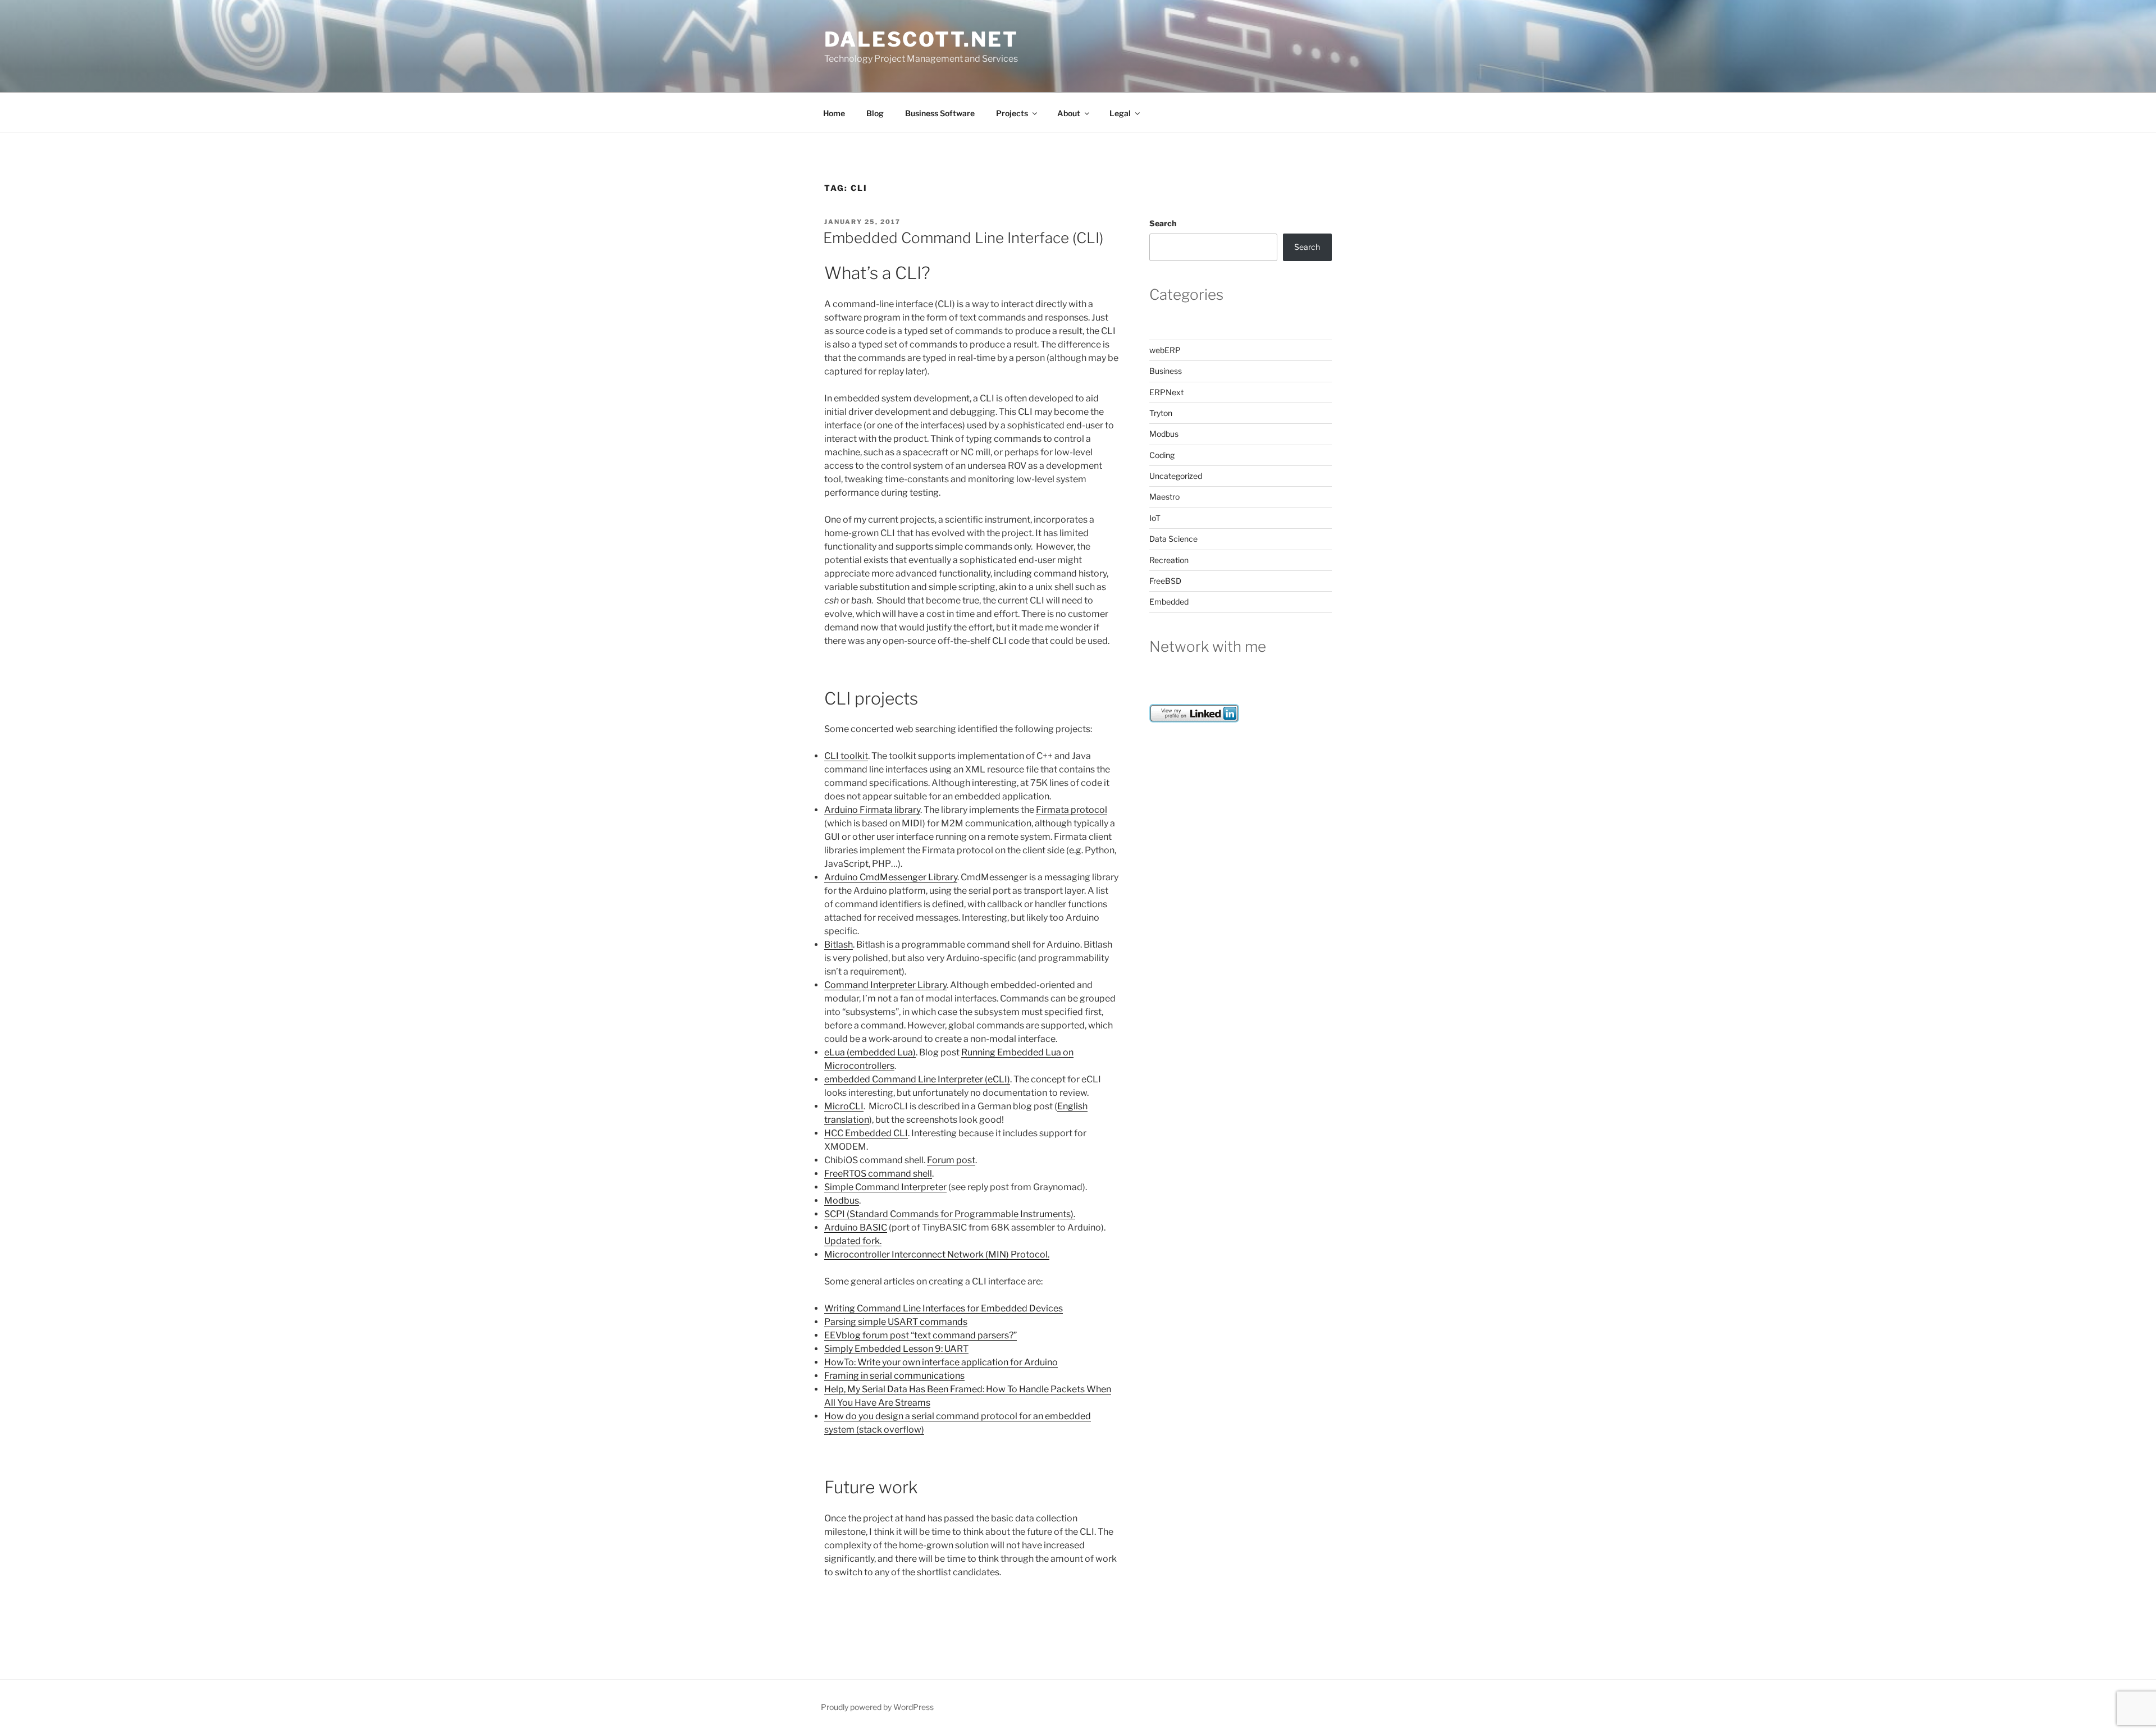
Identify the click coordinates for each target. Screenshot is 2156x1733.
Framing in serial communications (894, 1376)
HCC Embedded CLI (866, 1133)
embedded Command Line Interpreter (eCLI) (917, 1079)
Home (834, 113)
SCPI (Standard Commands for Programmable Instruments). (950, 1214)
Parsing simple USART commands (896, 1322)
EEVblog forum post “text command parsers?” (921, 1335)
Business (1166, 371)
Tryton (1161, 413)
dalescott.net (921, 39)
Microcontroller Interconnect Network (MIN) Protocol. (937, 1254)
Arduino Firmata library (872, 810)
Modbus (842, 1201)
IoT (1155, 518)
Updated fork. (853, 1241)
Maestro (1164, 497)
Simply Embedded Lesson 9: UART (896, 1349)
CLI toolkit (846, 756)
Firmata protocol (1072, 810)
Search (1163, 223)
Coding (1162, 455)
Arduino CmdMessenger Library (891, 877)
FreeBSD (1165, 581)
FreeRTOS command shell (878, 1174)
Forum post (951, 1160)
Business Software (940, 113)
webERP (1165, 350)
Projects (1012, 113)
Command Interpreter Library (885, 985)
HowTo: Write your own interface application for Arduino (941, 1362)
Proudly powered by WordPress (877, 1707)
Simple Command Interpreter (885, 1187)
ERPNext (1166, 392)
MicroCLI (844, 1106)
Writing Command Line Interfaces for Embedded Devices (944, 1308)
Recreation (1169, 560)
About (1069, 113)
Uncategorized (1176, 476)
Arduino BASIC (856, 1227)
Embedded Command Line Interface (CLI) (963, 238)
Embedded (1169, 602)
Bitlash (839, 945)
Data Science (1173, 539)
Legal (1120, 113)
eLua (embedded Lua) (870, 1052)
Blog (875, 113)
